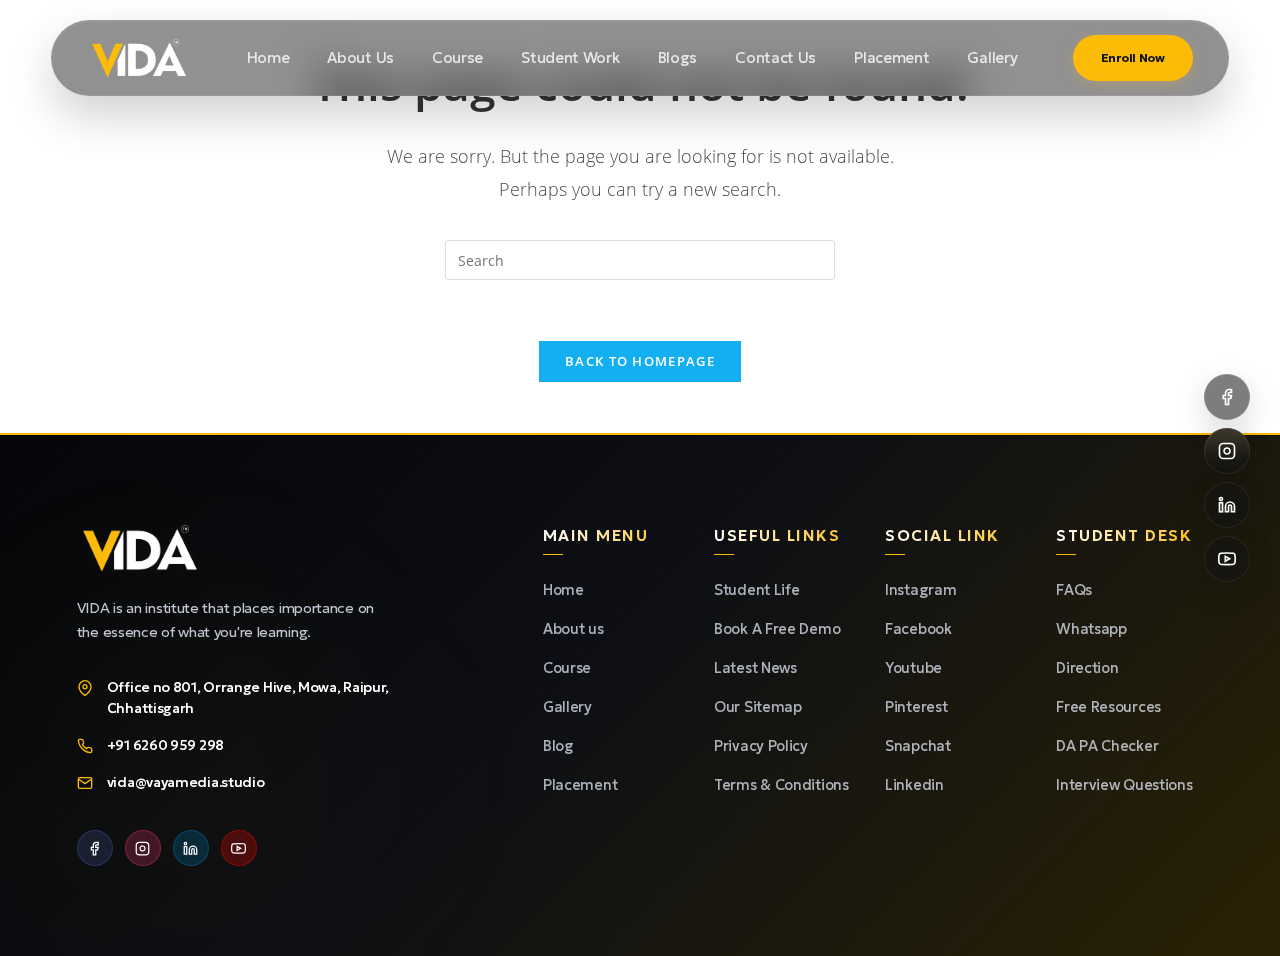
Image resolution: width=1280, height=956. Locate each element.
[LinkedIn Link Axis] (1227, 505)
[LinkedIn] (191, 848)
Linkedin (914, 785)
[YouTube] (239, 848)
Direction (1087, 668)
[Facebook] (95, 848)
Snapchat (918, 746)
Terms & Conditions (781, 785)
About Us (360, 57)
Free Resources (1108, 707)
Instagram (920, 590)
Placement (891, 57)
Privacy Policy (761, 746)
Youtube (913, 668)
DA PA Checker (1107, 746)
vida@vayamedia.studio (186, 782)
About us (573, 629)
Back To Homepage (640, 361)
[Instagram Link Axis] (1227, 451)
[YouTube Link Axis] (1227, 559)
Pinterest (916, 707)
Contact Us (775, 57)
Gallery (992, 57)
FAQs (1074, 590)
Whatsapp (1091, 629)
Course (457, 57)
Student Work (570, 57)
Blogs (678, 57)
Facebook (918, 629)
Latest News (755, 668)
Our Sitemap (758, 707)
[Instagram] (143, 848)
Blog (558, 746)
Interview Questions (1124, 785)
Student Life (756, 590)
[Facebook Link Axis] (1227, 397)
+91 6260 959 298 (165, 745)
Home (268, 57)
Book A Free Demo (777, 629)
